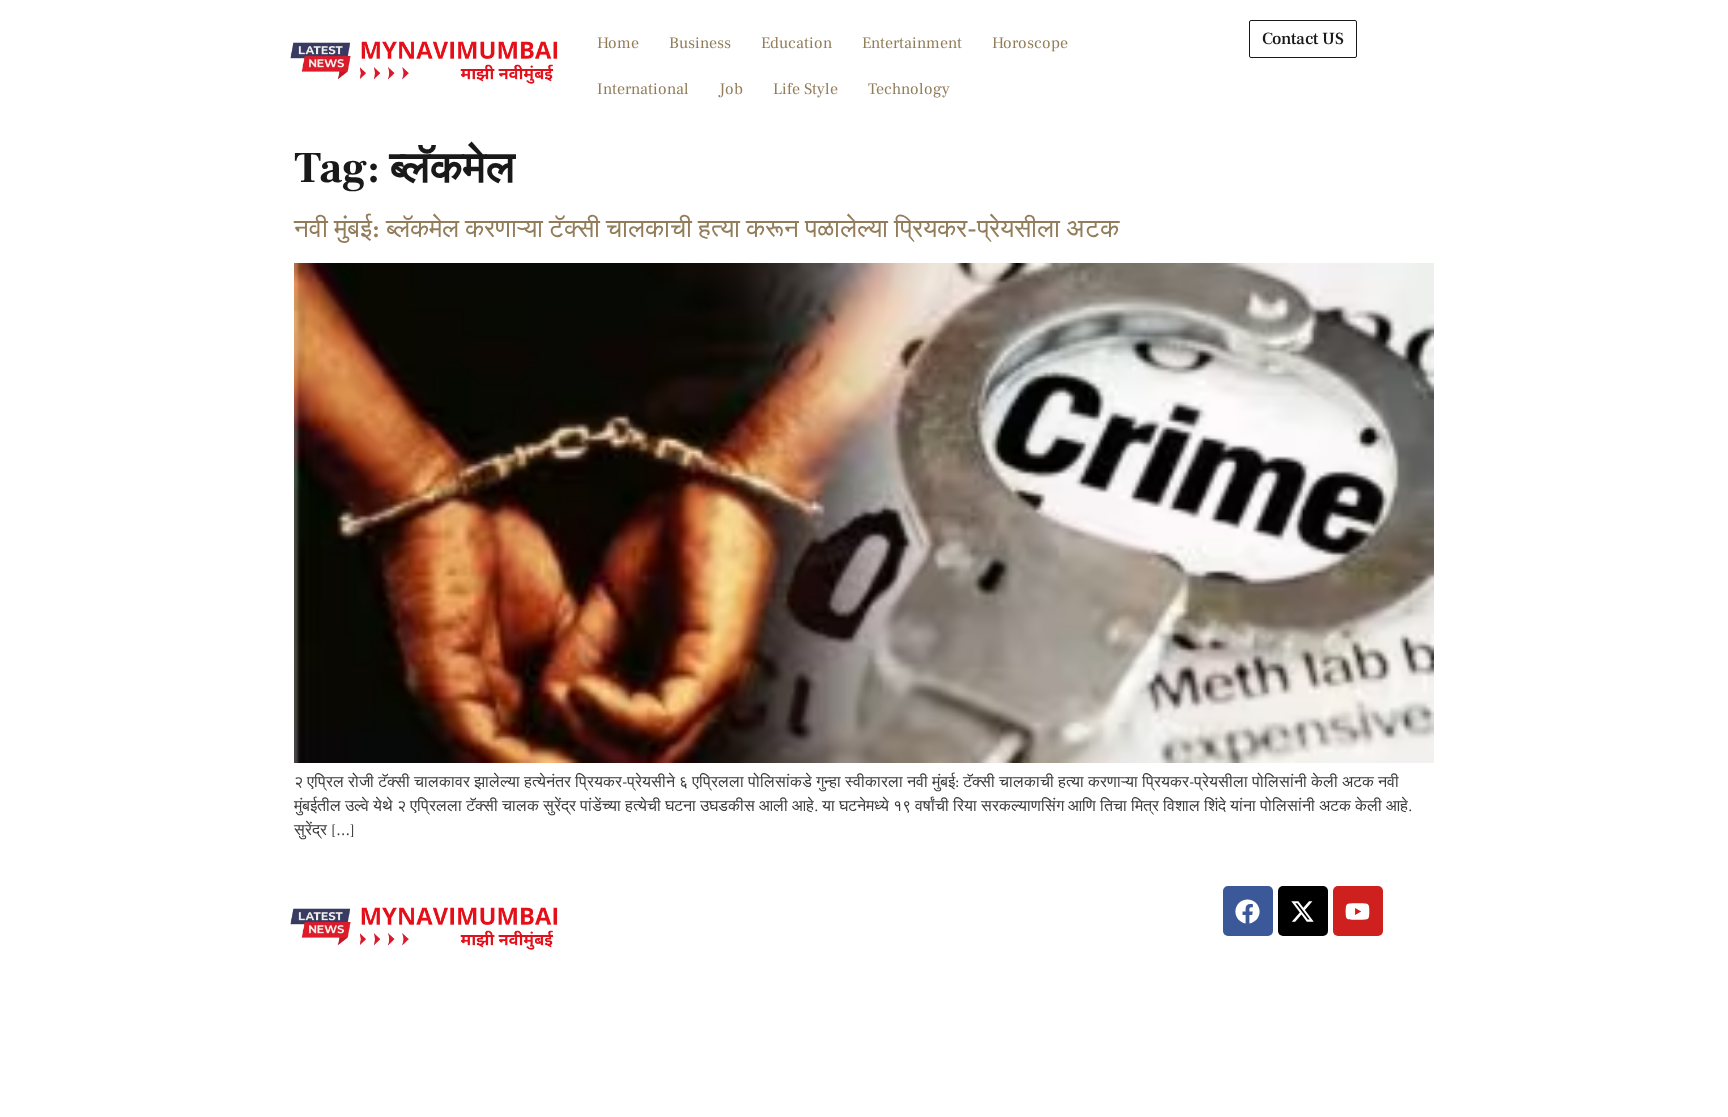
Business (700, 43)
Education (796, 43)
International (643, 89)
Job (731, 89)
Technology (909, 89)
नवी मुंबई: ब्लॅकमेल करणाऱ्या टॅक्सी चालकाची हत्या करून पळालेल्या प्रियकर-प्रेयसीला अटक (706, 229)
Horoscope (1030, 43)
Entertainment (912, 43)
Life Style (805, 89)
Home (618, 43)
